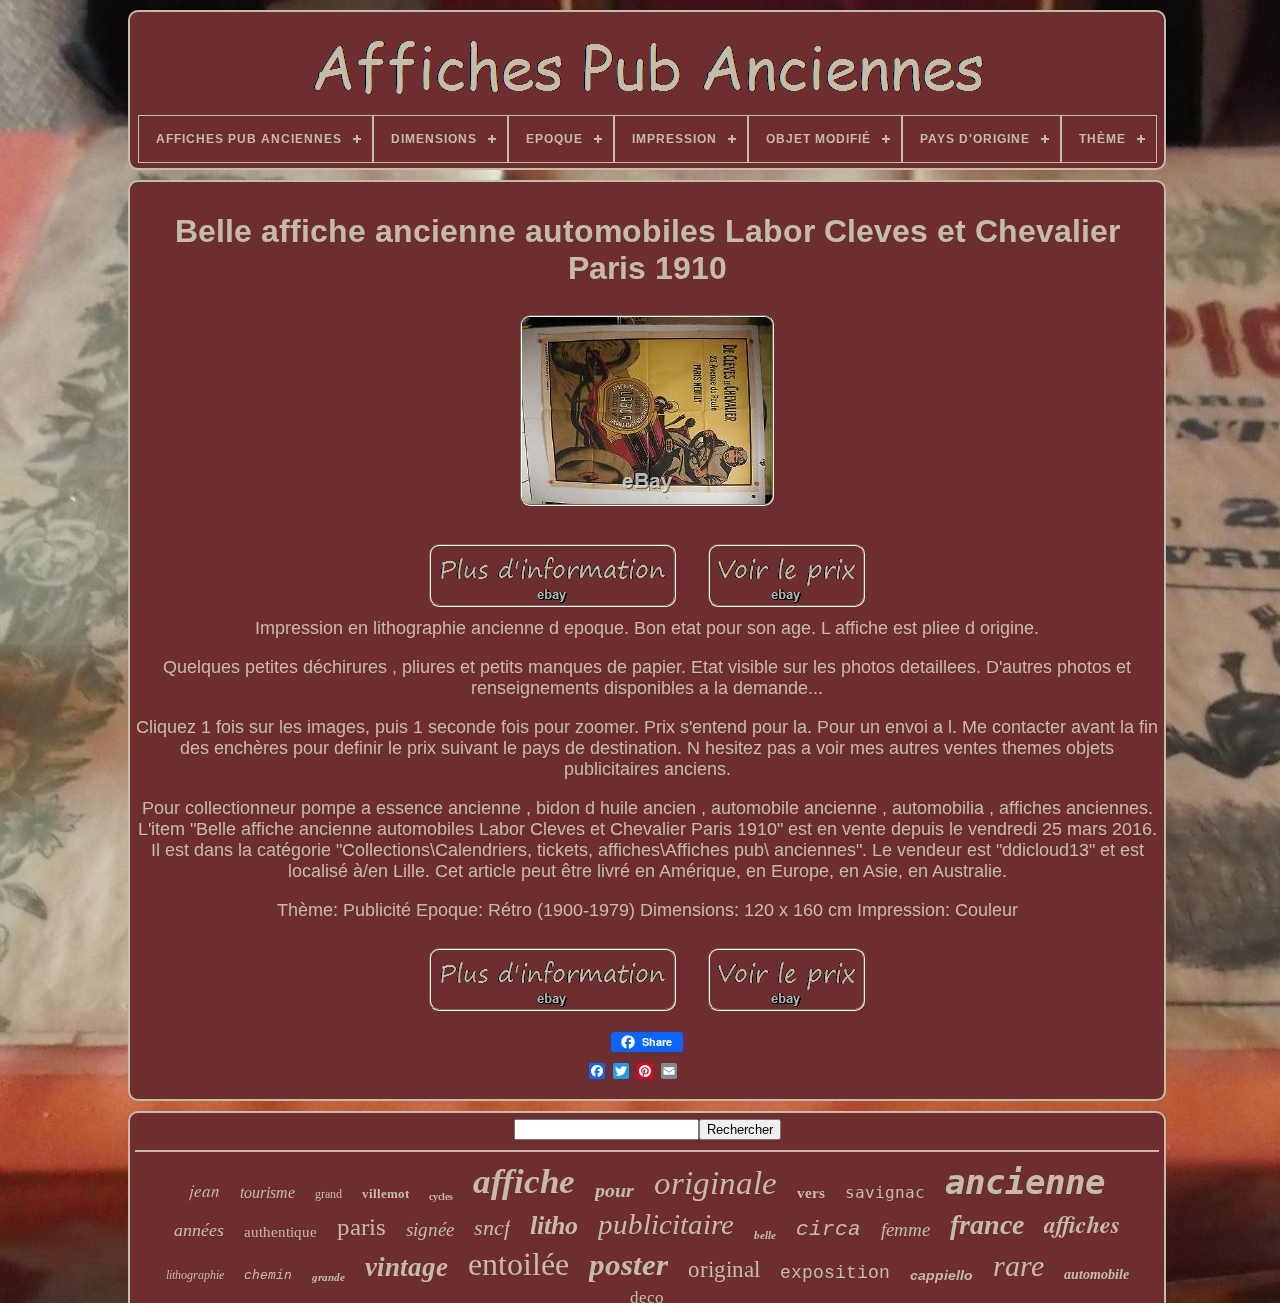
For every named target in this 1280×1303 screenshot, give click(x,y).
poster (628, 1264)
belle (765, 1235)
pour (614, 1190)
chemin (268, 1275)
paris (361, 1226)
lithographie (195, 1275)
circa (828, 1229)
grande (328, 1277)
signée (430, 1229)
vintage (406, 1267)
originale (715, 1183)
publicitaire (666, 1224)
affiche (524, 1181)
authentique (280, 1232)
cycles (441, 1196)
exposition (835, 1273)
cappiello (941, 1275)
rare (1018, 1265)
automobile (1096, 1274)
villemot (385, 1193)
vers (811, 1193)
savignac (885, 1192)
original (724, 1269)
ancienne (1025, 1182)
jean (204, 1190)
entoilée (518, 1264)
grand (328, 1194)
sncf (492, 1227)
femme (905, 1229)
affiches (1082, 1224)
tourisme (267, 1192)
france (987, 1224)
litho (554, 1225)
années (199, 1230)
